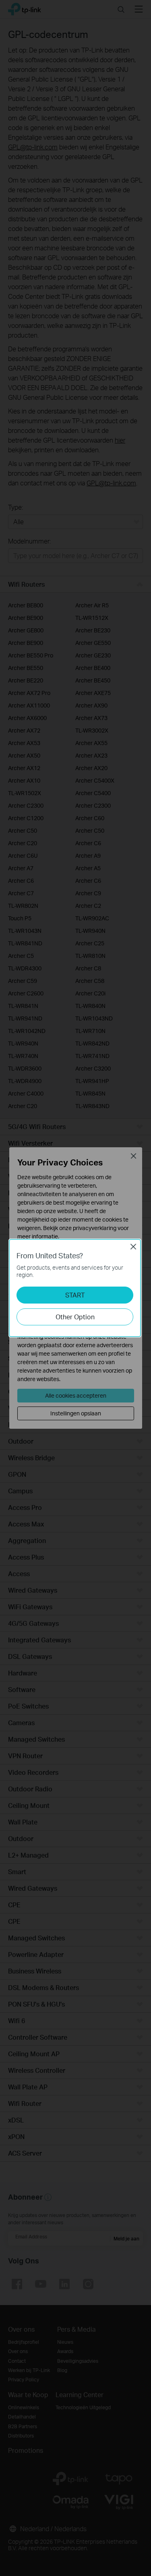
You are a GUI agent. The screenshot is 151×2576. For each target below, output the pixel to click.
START (75, 1295)
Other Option (75, 1317)
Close (133, 1247)
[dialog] (75, 1288)
